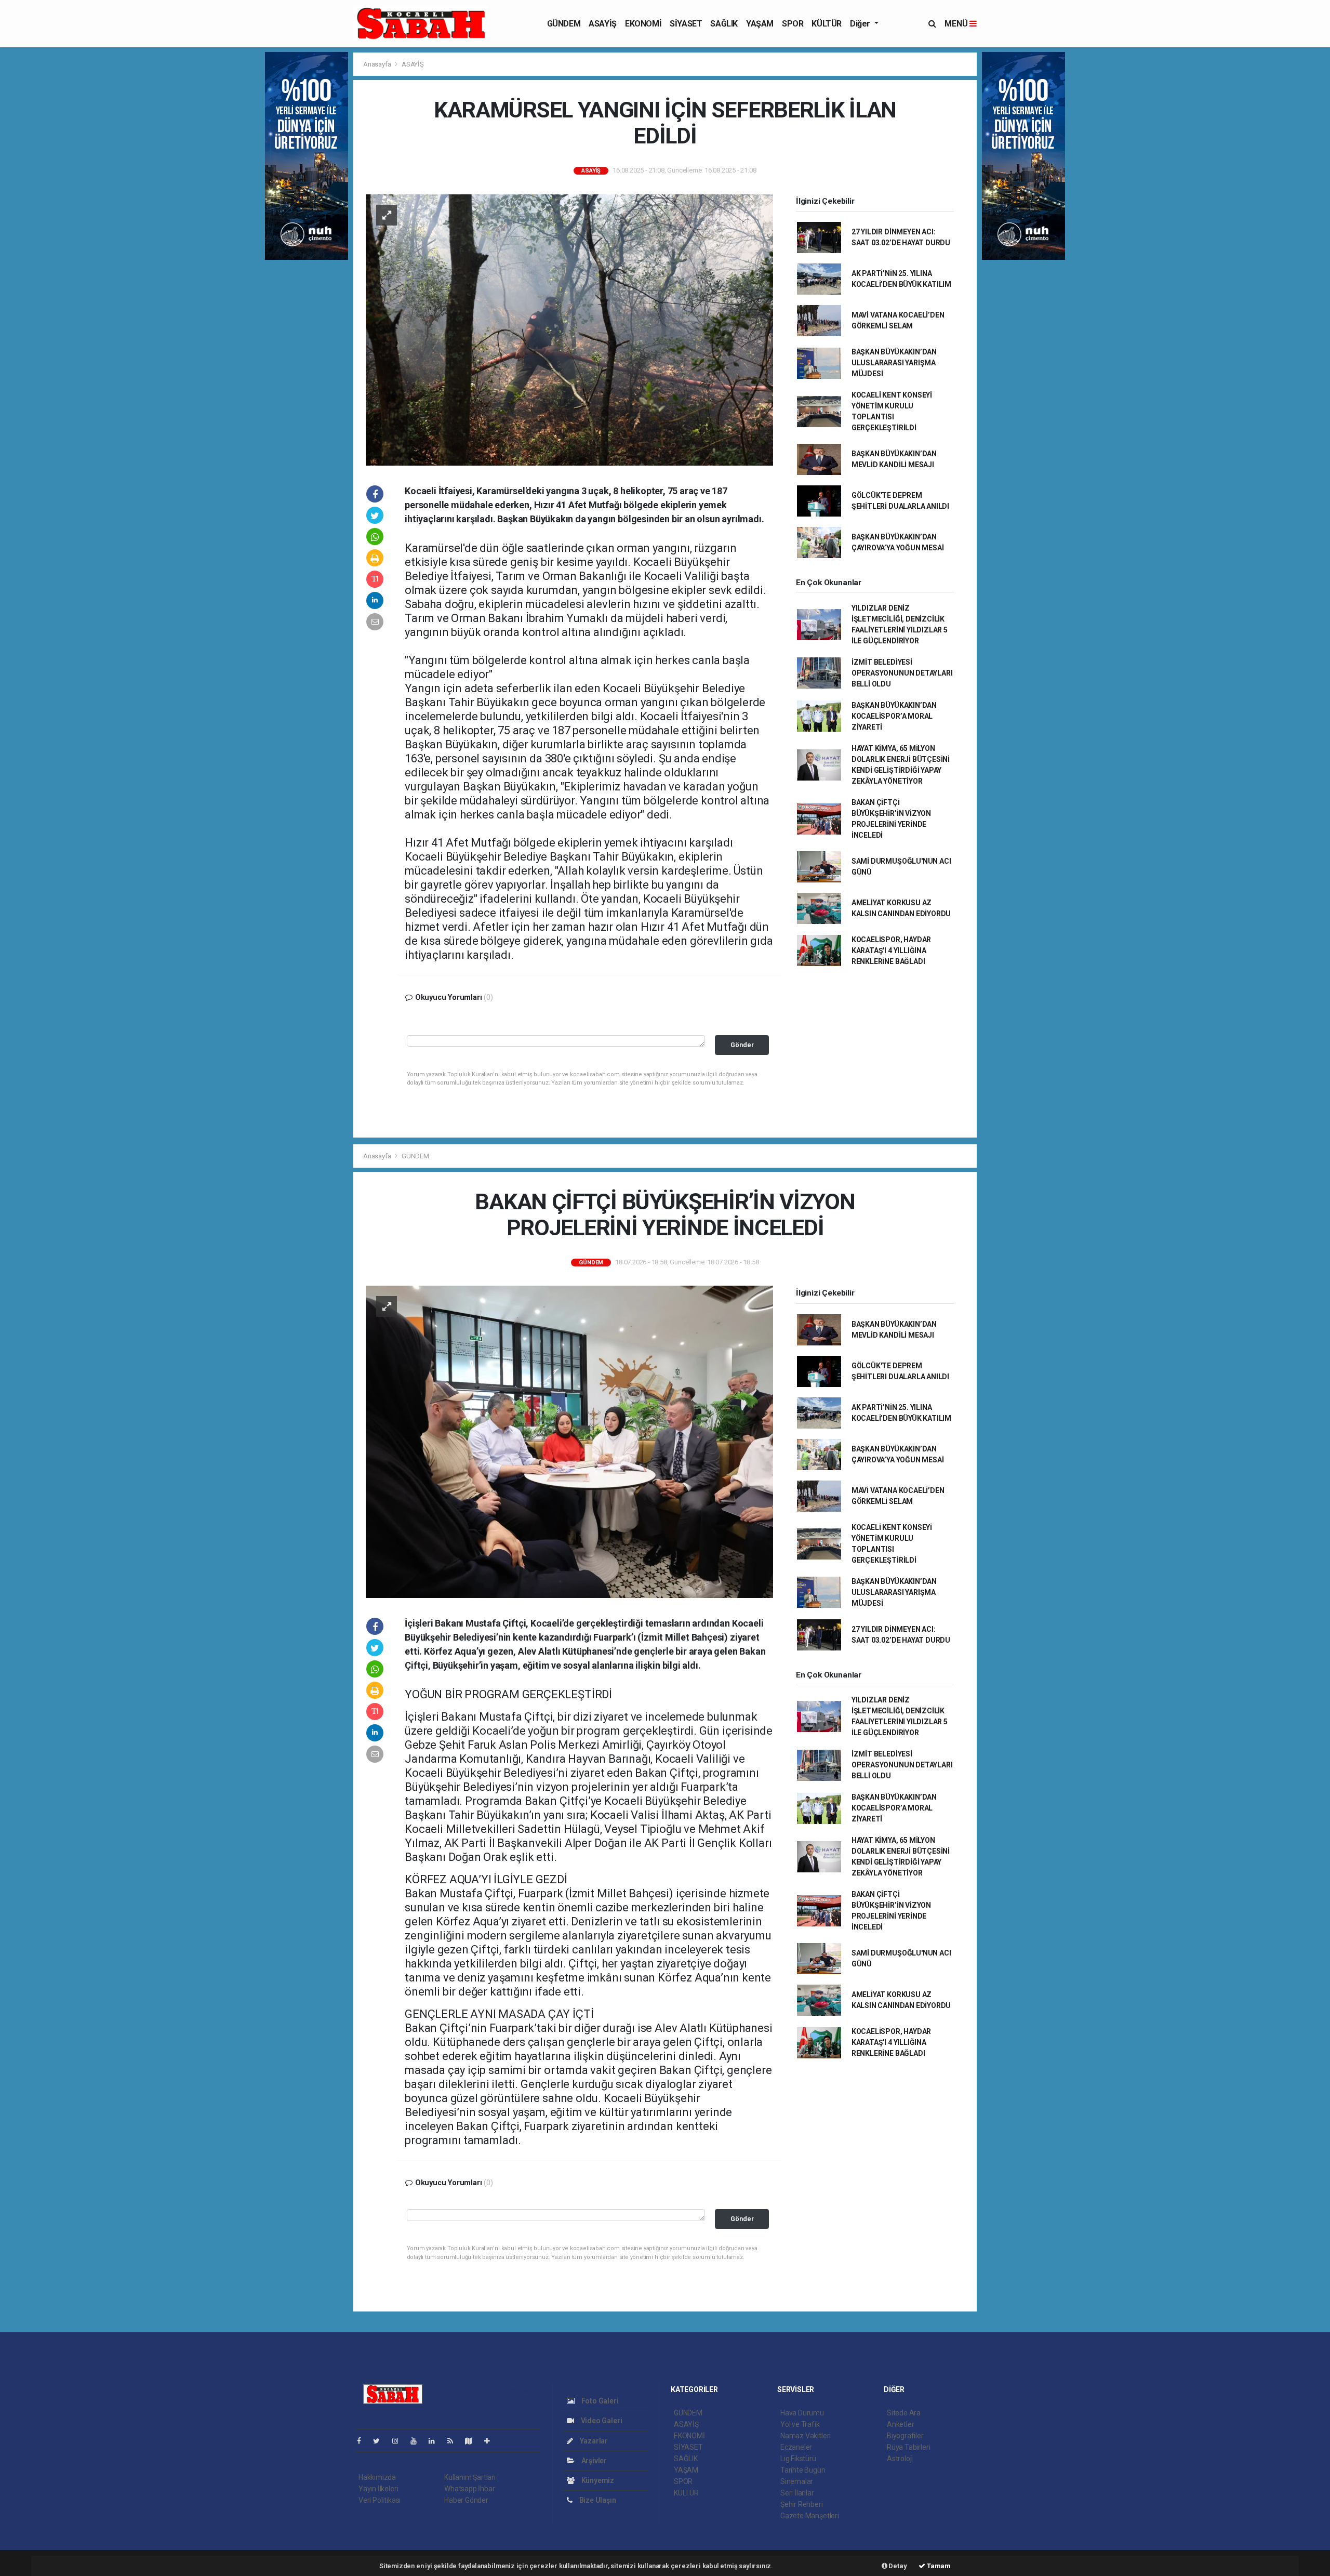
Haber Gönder (466, 2500)
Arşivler (593, 2461)
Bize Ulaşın (597, 2500)
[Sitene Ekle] (491, 2441)
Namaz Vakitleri (806, 2436)
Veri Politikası (380, 2500)
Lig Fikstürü (798, 2459)
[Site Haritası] (473, 2441)
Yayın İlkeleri (378, 2489)
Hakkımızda (377, 2477)
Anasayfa (378, 64)
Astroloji (900, 2459)
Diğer (861, 24)
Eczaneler (796, 2447)
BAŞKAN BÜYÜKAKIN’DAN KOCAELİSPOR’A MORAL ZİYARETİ (894, 716)
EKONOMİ (643, 24)
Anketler (900, 2424)
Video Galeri (601, 2421)
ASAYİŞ (603, 24)
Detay (897, 2566)
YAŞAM (760, 24)
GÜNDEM (564, 24)
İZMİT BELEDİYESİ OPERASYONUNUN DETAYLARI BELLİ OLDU (902, 673)
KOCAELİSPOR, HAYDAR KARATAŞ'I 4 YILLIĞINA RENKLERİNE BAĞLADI (891, 950)
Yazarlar (593, 2441)
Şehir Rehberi (802, 2504)
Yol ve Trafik (800, 2424)
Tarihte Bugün (803, 2470)
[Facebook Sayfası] (363, 2441)
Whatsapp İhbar (469, 2489)
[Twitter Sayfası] (381, 2441)
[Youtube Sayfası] (418, 2441)
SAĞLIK (724, 24)
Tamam (938, 2566)
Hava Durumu (802, 2413)
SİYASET (686, 24)
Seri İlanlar (797, 2493)
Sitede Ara (904, 2413)
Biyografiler (905, 2436)
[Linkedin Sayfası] (436, 2441)
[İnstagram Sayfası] (400, 2441)
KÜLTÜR (827, 24)
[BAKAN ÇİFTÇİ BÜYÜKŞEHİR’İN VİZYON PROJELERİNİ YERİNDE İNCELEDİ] (569, 1441)
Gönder (742, 1045)
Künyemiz (597, 2480)
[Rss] (454, 2441)
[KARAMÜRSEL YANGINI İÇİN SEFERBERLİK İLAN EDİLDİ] (569, 329)
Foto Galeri (599, 2401)
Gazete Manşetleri (810, 2516)
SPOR (793, 24)
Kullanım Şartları (470, 2477)
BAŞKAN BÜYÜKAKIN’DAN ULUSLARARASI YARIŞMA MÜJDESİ (894, 363)
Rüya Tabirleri (908, 2447)
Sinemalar (797, 2481)
